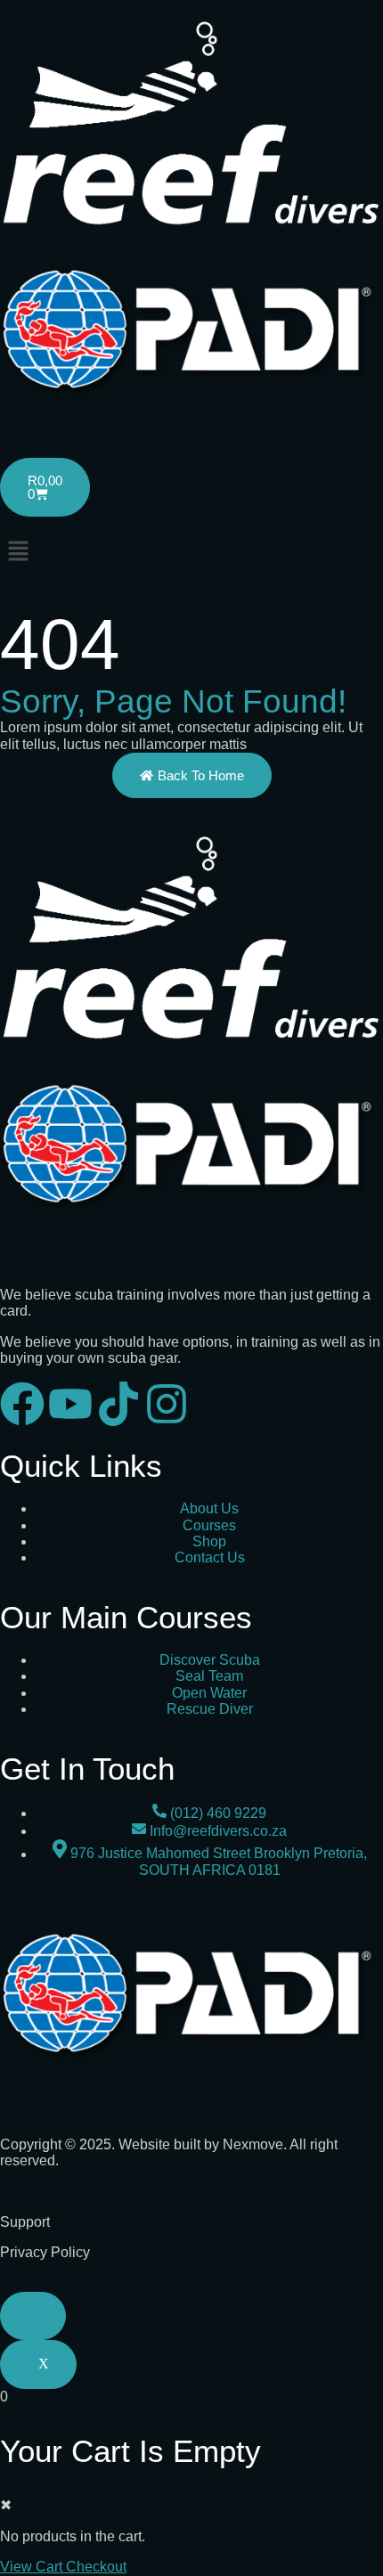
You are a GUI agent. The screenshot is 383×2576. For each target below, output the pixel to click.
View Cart (33, 2567)
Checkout (96, 2567)
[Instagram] (167, 1404)
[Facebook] (22, 1404)
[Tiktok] (118, 1404)
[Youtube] (70, 1404)
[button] (191, 553)
